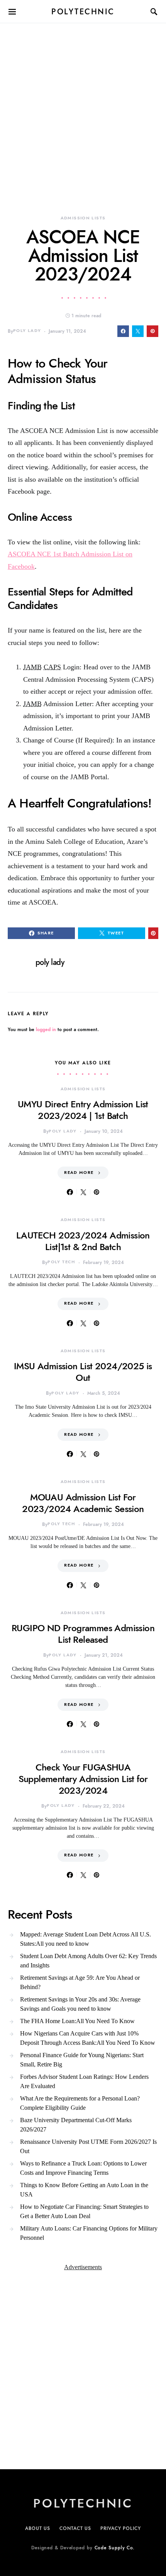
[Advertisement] (83, 106)
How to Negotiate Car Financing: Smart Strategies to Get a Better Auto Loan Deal (84, 2211)
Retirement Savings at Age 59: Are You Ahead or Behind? (80, 1982)
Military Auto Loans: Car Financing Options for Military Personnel (89, 2233)
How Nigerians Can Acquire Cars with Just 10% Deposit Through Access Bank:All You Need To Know (88, 2038)
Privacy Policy (121, 2528)
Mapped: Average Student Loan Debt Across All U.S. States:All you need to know (86, 1939)
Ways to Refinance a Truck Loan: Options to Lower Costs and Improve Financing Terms (83, 2168)
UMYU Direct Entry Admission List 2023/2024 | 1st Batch (83, 1110)
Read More (79, 1173)
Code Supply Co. (115, 2548)
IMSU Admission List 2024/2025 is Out (83, 1372)
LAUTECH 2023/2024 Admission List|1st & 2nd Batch (83, 1241)
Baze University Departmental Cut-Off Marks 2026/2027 (76, 2125)
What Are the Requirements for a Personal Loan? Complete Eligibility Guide (80, 2103)
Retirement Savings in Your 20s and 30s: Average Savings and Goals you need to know (80, 2004)
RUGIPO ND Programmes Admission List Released (83, 1634)
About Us (38, 2528)
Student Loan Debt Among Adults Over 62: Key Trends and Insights (88, 1961)
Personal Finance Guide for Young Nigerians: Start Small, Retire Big (82, 2060)
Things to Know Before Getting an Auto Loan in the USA (84, 2190)
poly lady (27, 331)
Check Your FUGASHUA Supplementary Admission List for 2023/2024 (83, 1779)
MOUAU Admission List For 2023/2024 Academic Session (83, 1503)
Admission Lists (83, 218)
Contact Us (75, 2528)
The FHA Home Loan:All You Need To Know (77, 2021)
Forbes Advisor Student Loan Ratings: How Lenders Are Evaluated (84, 2081)
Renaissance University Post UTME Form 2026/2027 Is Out (88, 2146)
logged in (46, 1030)
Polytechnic (83, 12)
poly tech (61, 1262)
